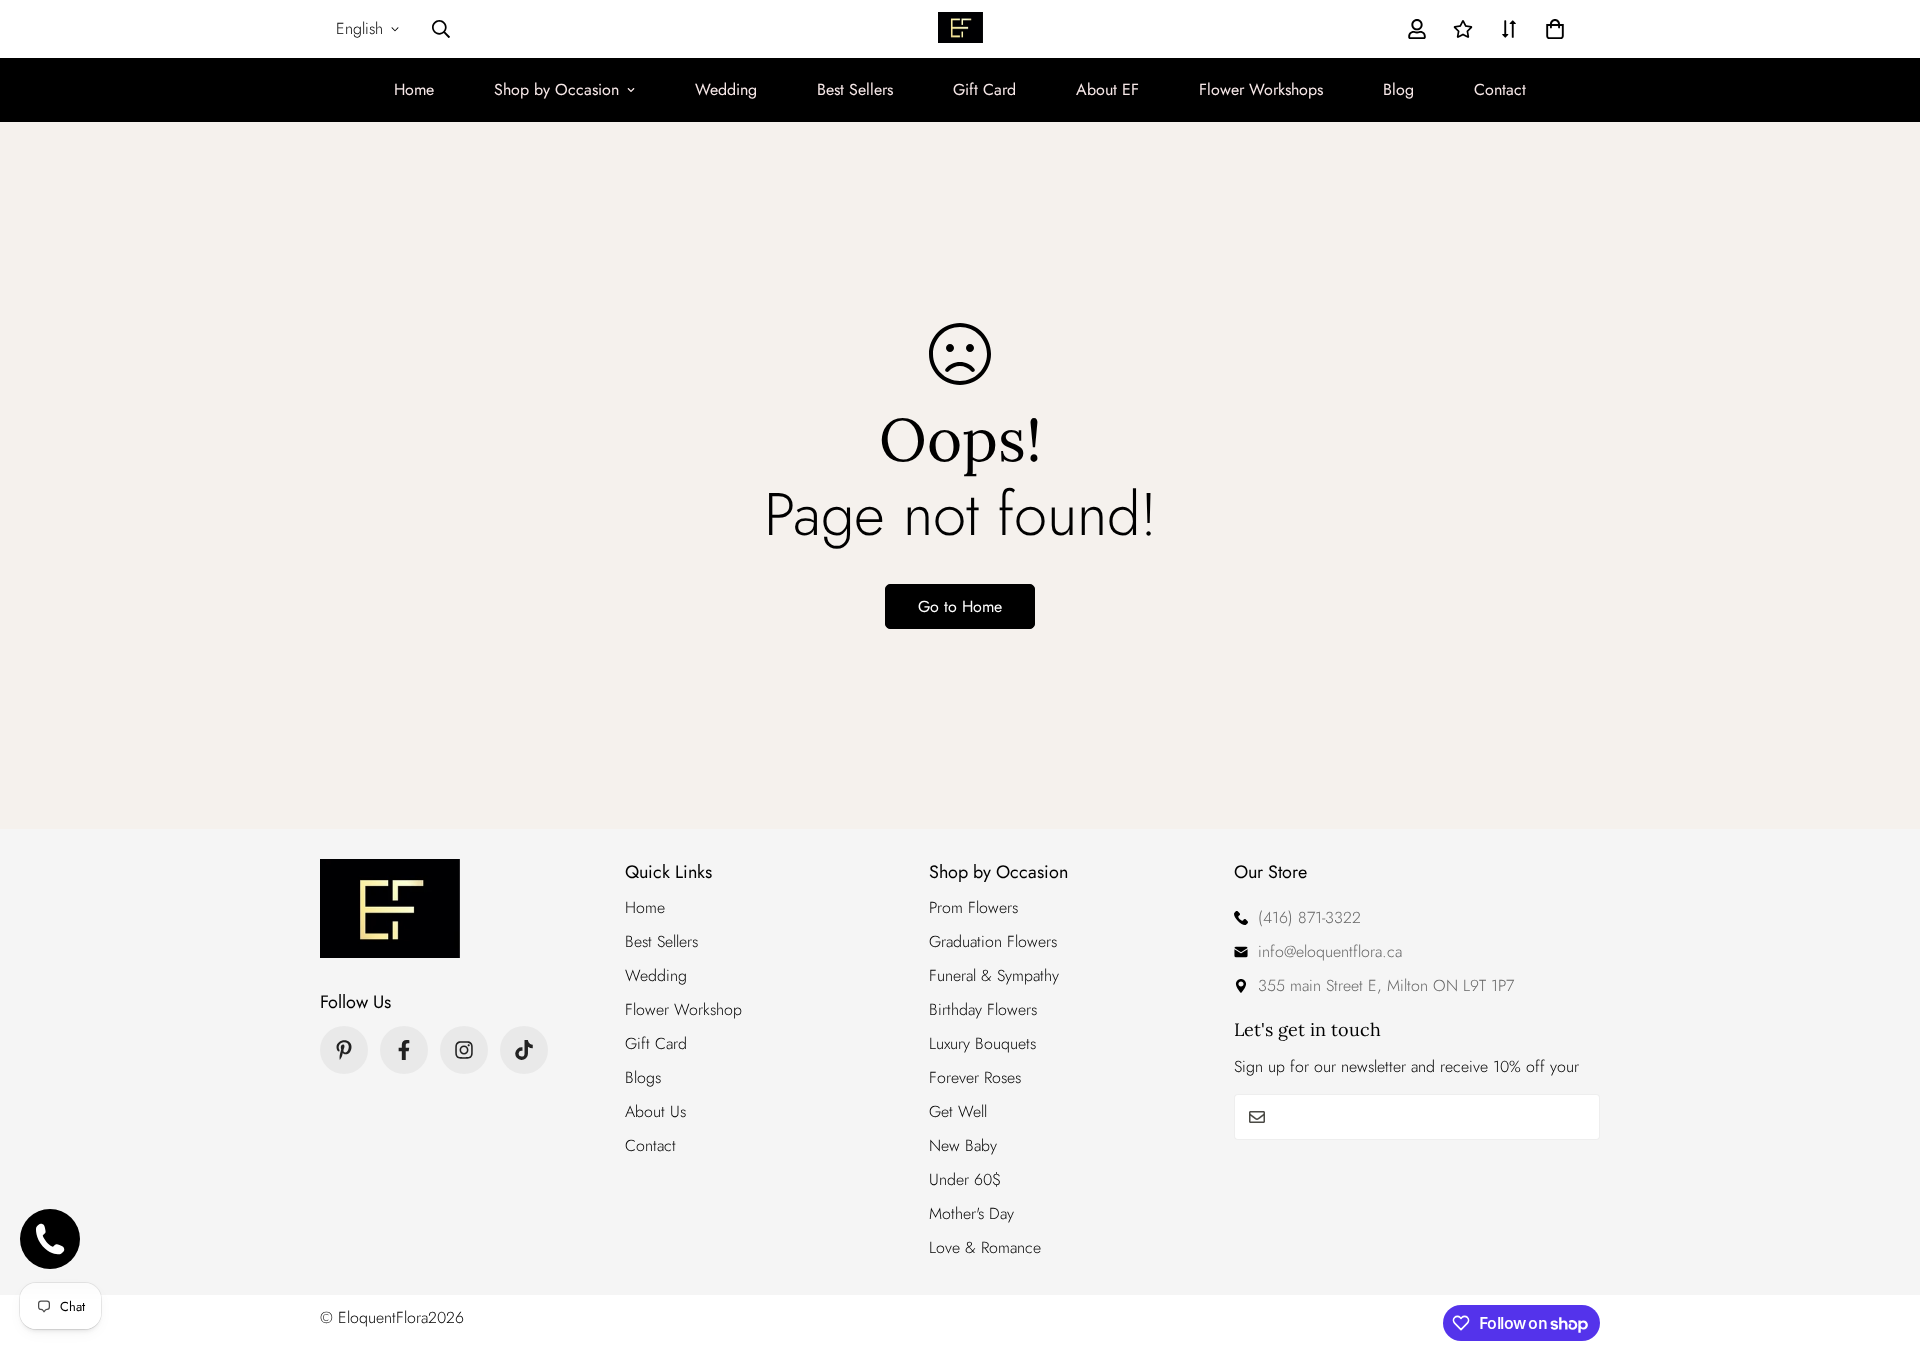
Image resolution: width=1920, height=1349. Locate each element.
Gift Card (984, 89)
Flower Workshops (1261, 89)
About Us (655, 1111)
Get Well (958, 1111)
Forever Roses (975, 1077)
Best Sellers (855, 89)
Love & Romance (985, 1247)
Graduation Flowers (993, 941)
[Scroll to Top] (1881, 1240)
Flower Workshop (683, 1009)
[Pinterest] (344, 1050)
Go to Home (960, 606)
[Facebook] (404, 1050)
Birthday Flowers (983, 1009)
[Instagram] (464, 1050)
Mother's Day (971, 1213)
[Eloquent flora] (960, 29)
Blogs (643, 1077)
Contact (1500, 89)
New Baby (963, 1145)
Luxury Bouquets (982, 1043)
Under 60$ (965, 1179)
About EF (1107, 89)
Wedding (726, 89)
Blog (1398, 89)
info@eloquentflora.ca (1330, 951)
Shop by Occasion (556, 89)
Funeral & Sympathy (994, 975)
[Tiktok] (524, 1050)
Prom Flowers (973, 907)
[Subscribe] (1577, 1117)
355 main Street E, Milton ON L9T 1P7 (1386, 985)
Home (414, 89)
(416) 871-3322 (1309, 917)
